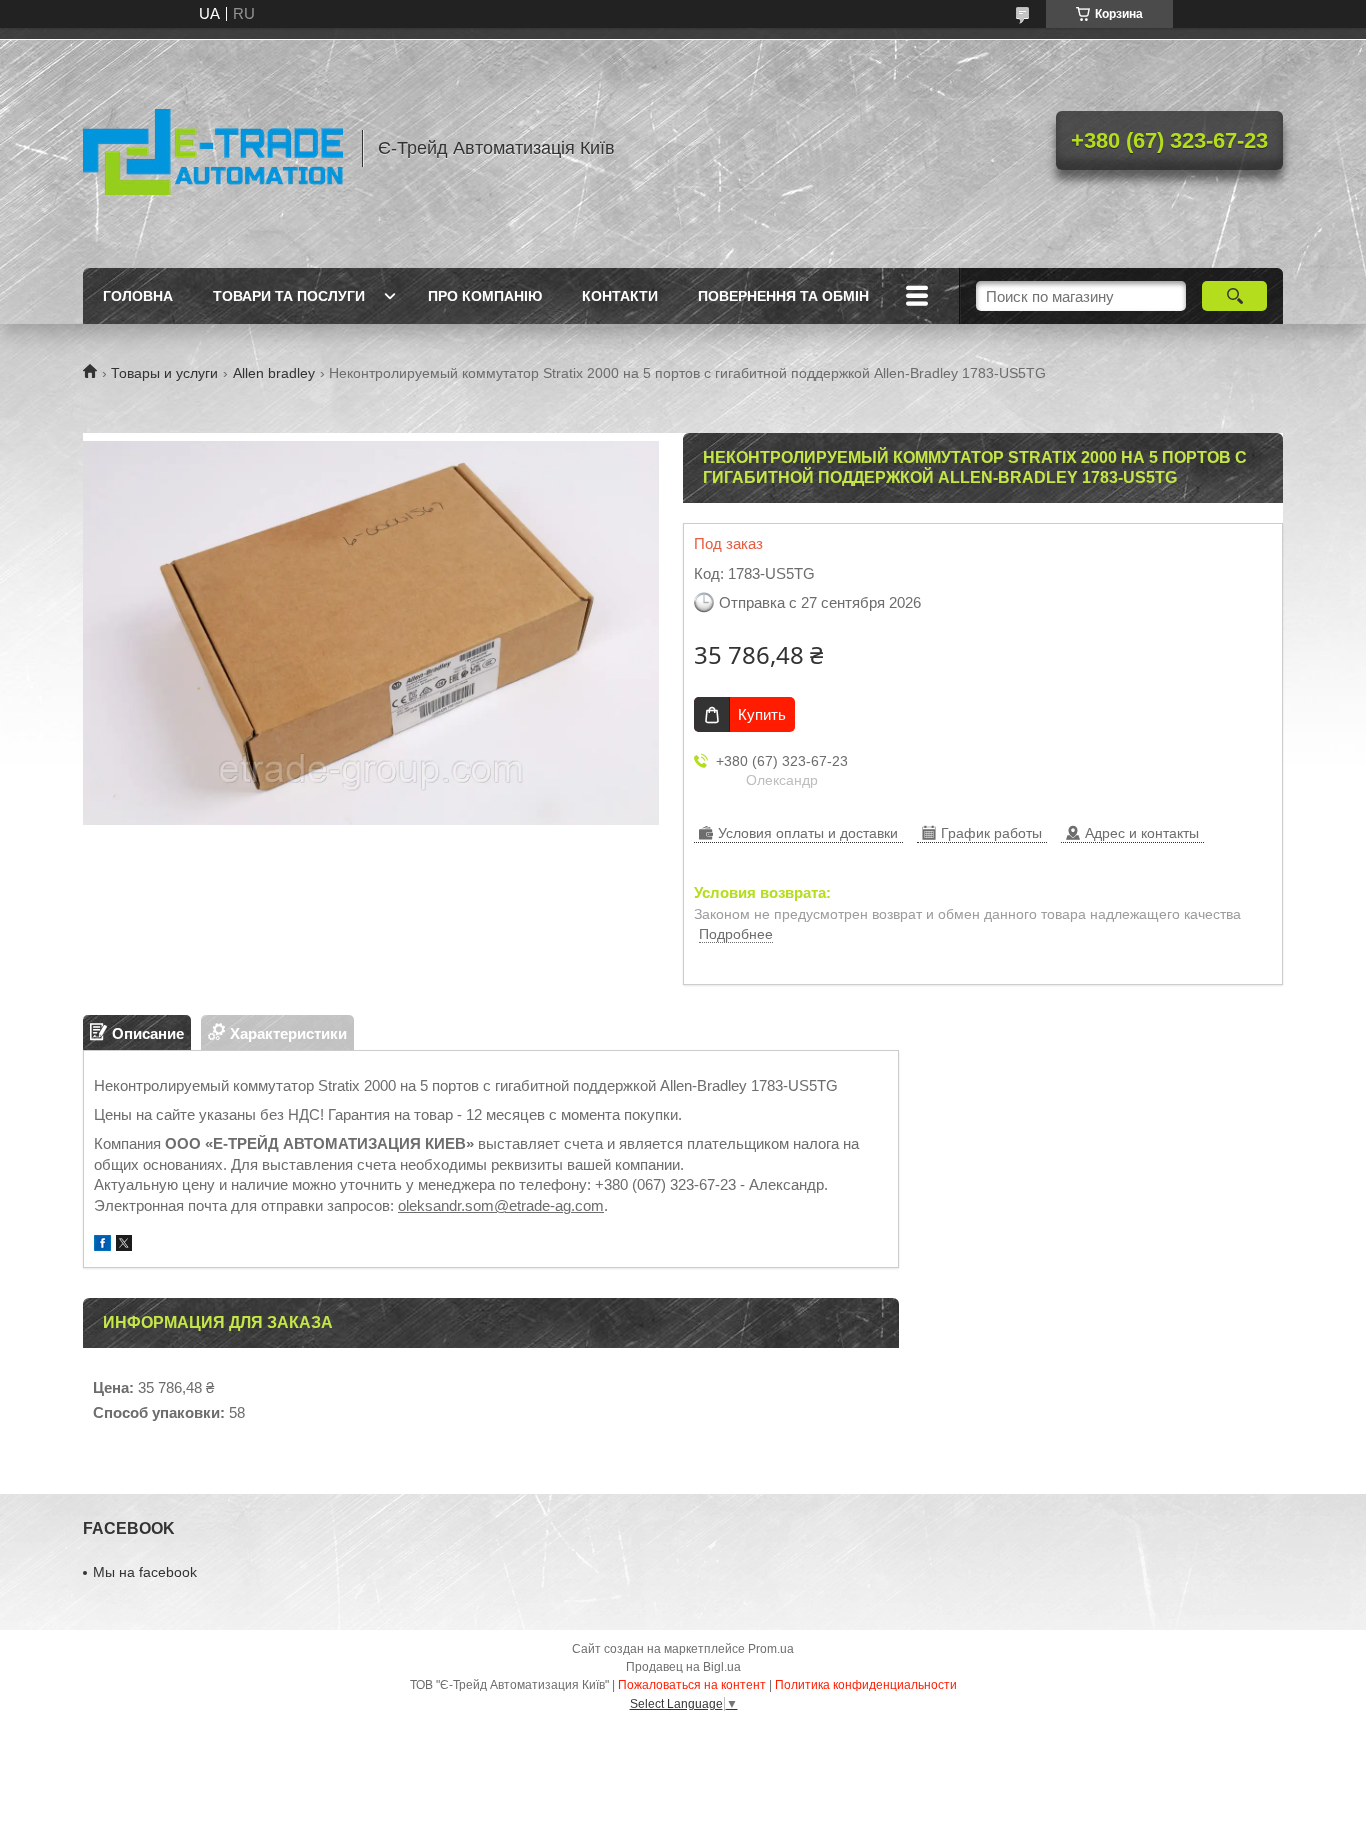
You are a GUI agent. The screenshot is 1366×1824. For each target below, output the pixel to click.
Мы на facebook (145, 1572)
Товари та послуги (289, 296)
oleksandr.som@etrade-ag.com (501, 1205)
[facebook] (102, 1245)
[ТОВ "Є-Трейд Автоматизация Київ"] (213, 148)
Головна (138, 296)
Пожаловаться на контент (692, 1685)
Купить (762, 714)
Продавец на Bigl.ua (683, 1667)
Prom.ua (771, 1649)
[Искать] (1234, 296)
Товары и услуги (164, 373)
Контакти (620, 296)
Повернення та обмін (783, 296)
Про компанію (485, 296)
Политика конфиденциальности (866, 1685)
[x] (124, 1245)
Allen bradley (274, 373)
